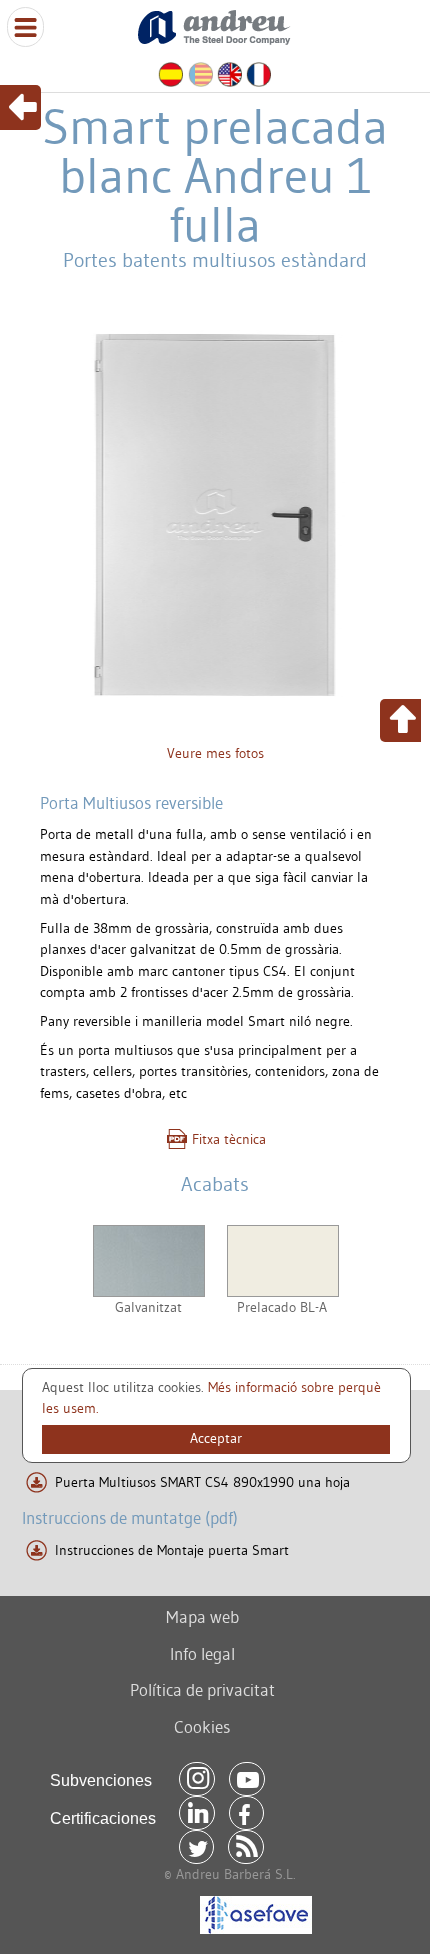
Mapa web (202, 1616)
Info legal (202, 1653)
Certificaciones (103, 1818)
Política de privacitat (202, 1689)
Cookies (202, 1726)
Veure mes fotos (215, 753)
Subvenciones (101, 1780)
